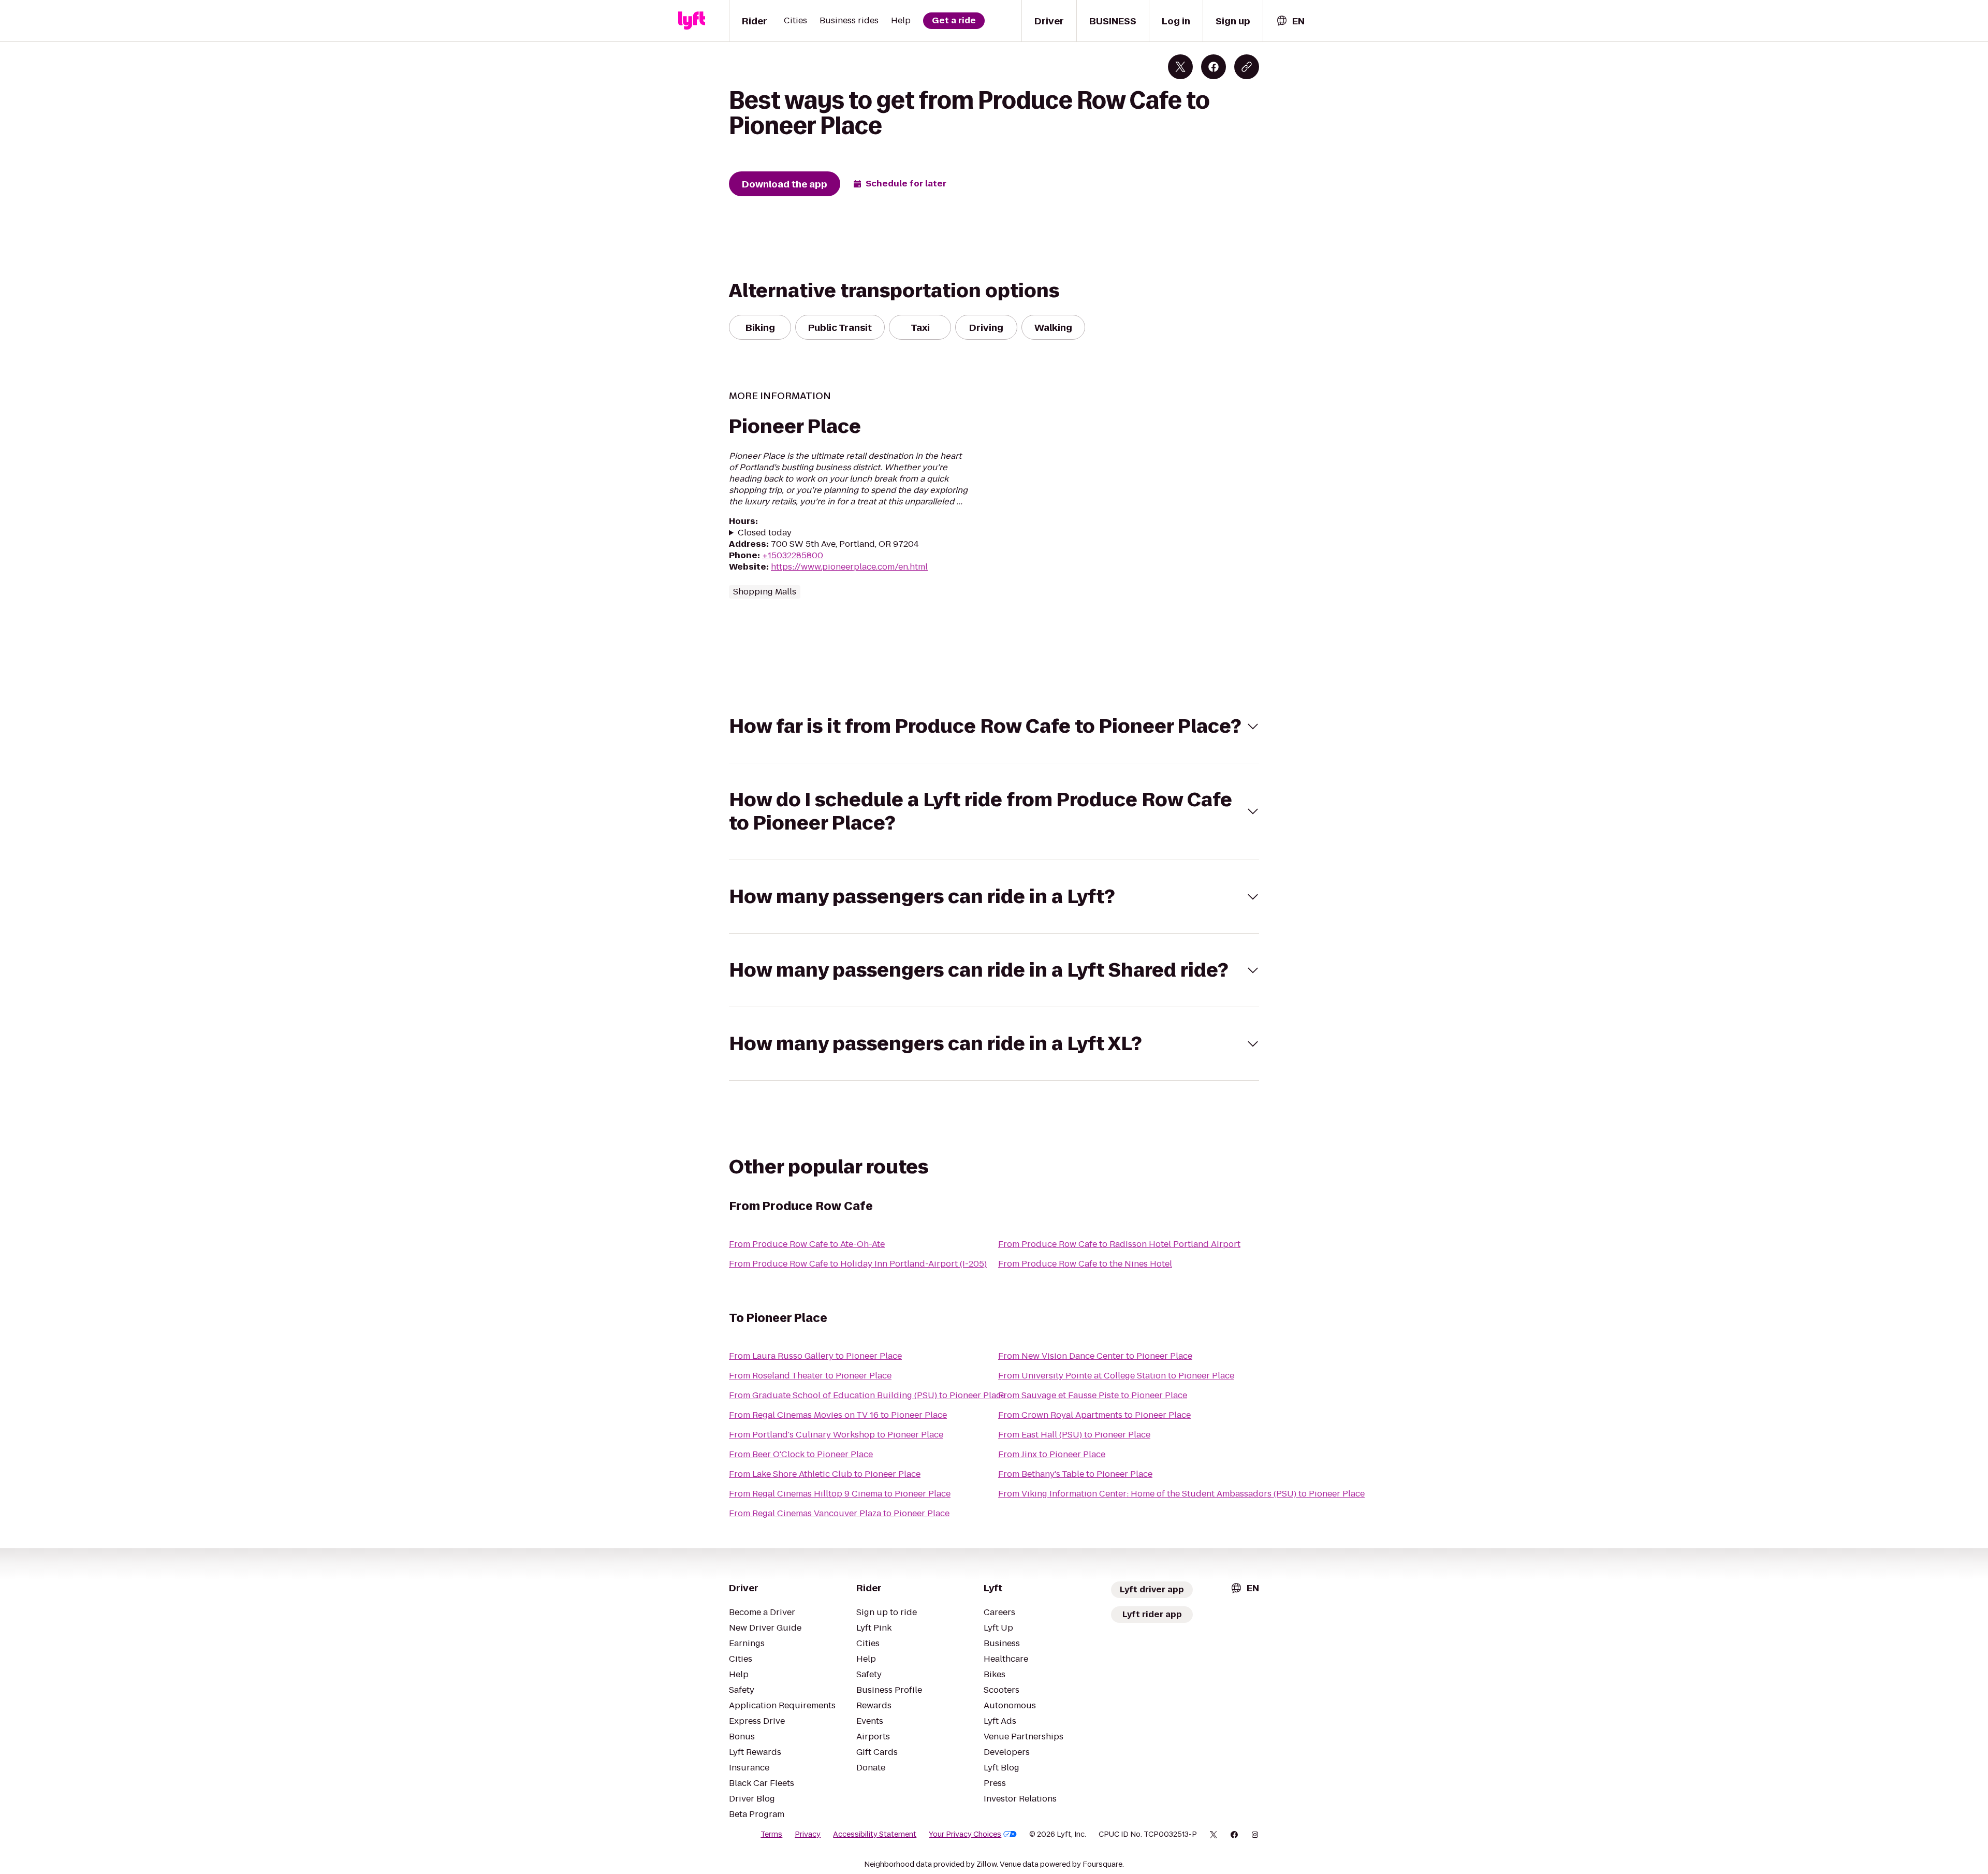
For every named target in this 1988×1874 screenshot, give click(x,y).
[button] (994, 726)
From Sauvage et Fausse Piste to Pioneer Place (1093, 1395)
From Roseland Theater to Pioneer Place (810, 1376)
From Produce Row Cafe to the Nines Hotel (1085, 1264)
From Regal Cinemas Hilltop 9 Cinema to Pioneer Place (840, 1494)
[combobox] (1290, 21)
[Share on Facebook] (1214, 67)
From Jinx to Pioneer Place (1052, 1454)
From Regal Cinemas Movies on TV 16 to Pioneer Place (838, 1415)
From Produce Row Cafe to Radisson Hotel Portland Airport (1119, 1244)
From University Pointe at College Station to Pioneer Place (1116, 1376)
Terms (771, 1834)
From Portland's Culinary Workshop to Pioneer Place (836, 1435)
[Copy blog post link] (1247, 67)
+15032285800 (793, 555)
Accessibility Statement (875, 1834)
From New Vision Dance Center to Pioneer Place (1095, 1356)
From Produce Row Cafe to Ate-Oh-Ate (807, 1244)
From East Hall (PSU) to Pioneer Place (1074, 1435)
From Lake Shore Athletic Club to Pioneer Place (825, 1474)
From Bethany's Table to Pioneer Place (1075, 1474)
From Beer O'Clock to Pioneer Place (801, 1454)
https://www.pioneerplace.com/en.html (849, 567)
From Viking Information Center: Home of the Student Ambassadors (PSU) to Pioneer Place (1181, 1494)
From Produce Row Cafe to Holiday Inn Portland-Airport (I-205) (858, 1264)
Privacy (808, 1834)
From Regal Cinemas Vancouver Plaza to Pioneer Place (839, 1513)
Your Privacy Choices (965, 1834)
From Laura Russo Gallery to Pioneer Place (815, 1356)
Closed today (765, 533)
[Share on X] (1180, 67)
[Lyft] (692, 21)
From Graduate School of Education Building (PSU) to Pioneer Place (867, 1395)
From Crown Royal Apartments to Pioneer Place (1094, 1415)
